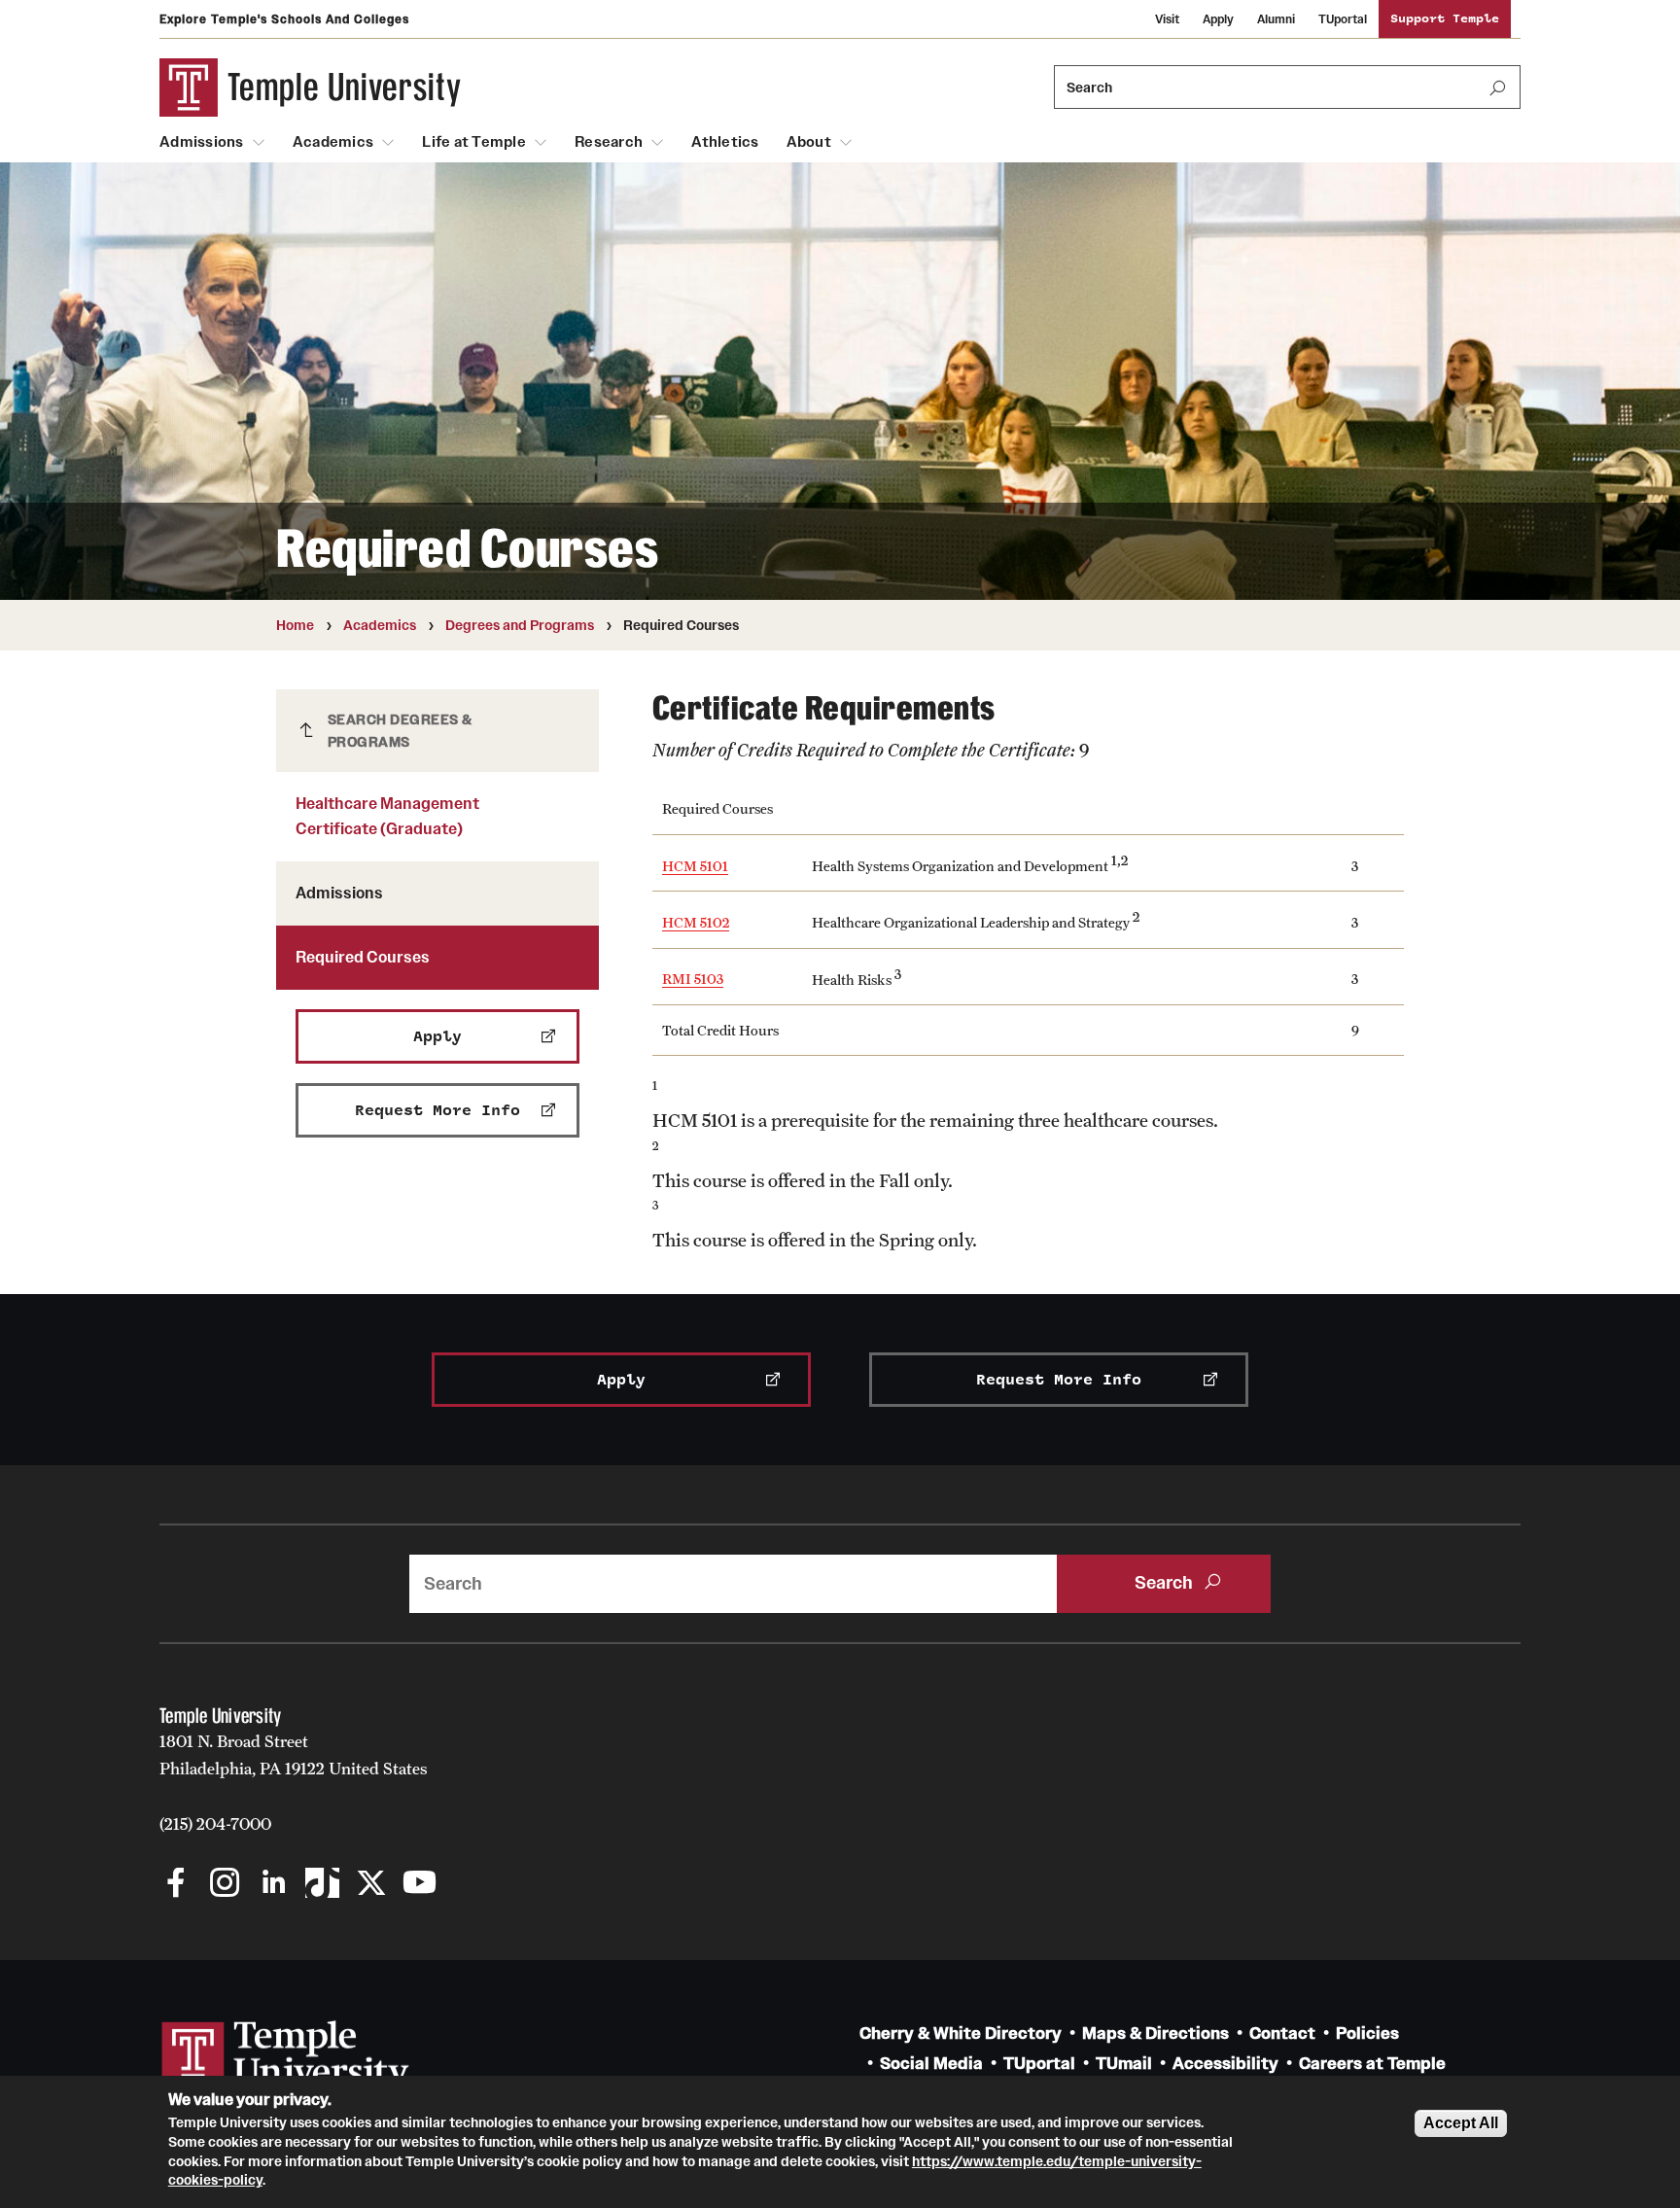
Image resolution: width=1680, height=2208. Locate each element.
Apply (1218, 19)
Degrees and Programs (520, 625)
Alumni (1276, 19)
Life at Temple (474, 142)
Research (609, 142)
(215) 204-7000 (215, 1824)
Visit (1167, 19)
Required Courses (363, 957)
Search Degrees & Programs (400, 731)
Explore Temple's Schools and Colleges (284, 19)
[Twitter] (371, 1885)
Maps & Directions (1155, 2033)
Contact (1282, 2033)
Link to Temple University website (286, 2057)
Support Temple (1445, 19)
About (809, 142)
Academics (333, 142)
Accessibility (1225, 2064)
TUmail (1124, 2064)
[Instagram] (225, 1885)
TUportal (1343, 19)
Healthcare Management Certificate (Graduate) (387, 816)
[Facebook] (176, 1885)
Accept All (1461, 2123)
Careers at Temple (1372, 2064)
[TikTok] (322, 1885)
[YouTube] (420, 1885)
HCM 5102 (696, 922)
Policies (1367, 2033)
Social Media (931, 2064)
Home (295, 625)
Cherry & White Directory (961, 2033)
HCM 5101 (695, 866)
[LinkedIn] (274, 1885)
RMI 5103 (693, 979)
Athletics (725, 142)
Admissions (202, 142)
